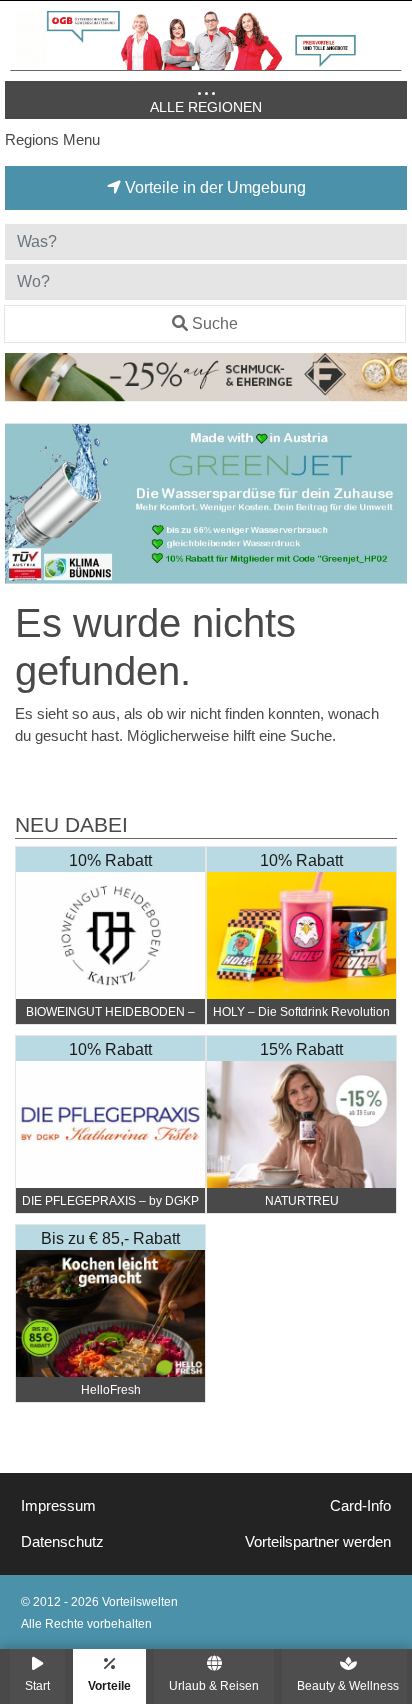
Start (37, 1685)
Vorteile (109, 1685)
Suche (215, 323)
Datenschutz (62, 1542)
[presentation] (24, 504)
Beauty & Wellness (348, 1685)
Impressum (58, 1506)
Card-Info (360, 1506)
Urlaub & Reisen (214, 1685)
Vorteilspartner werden (318, 1542)
